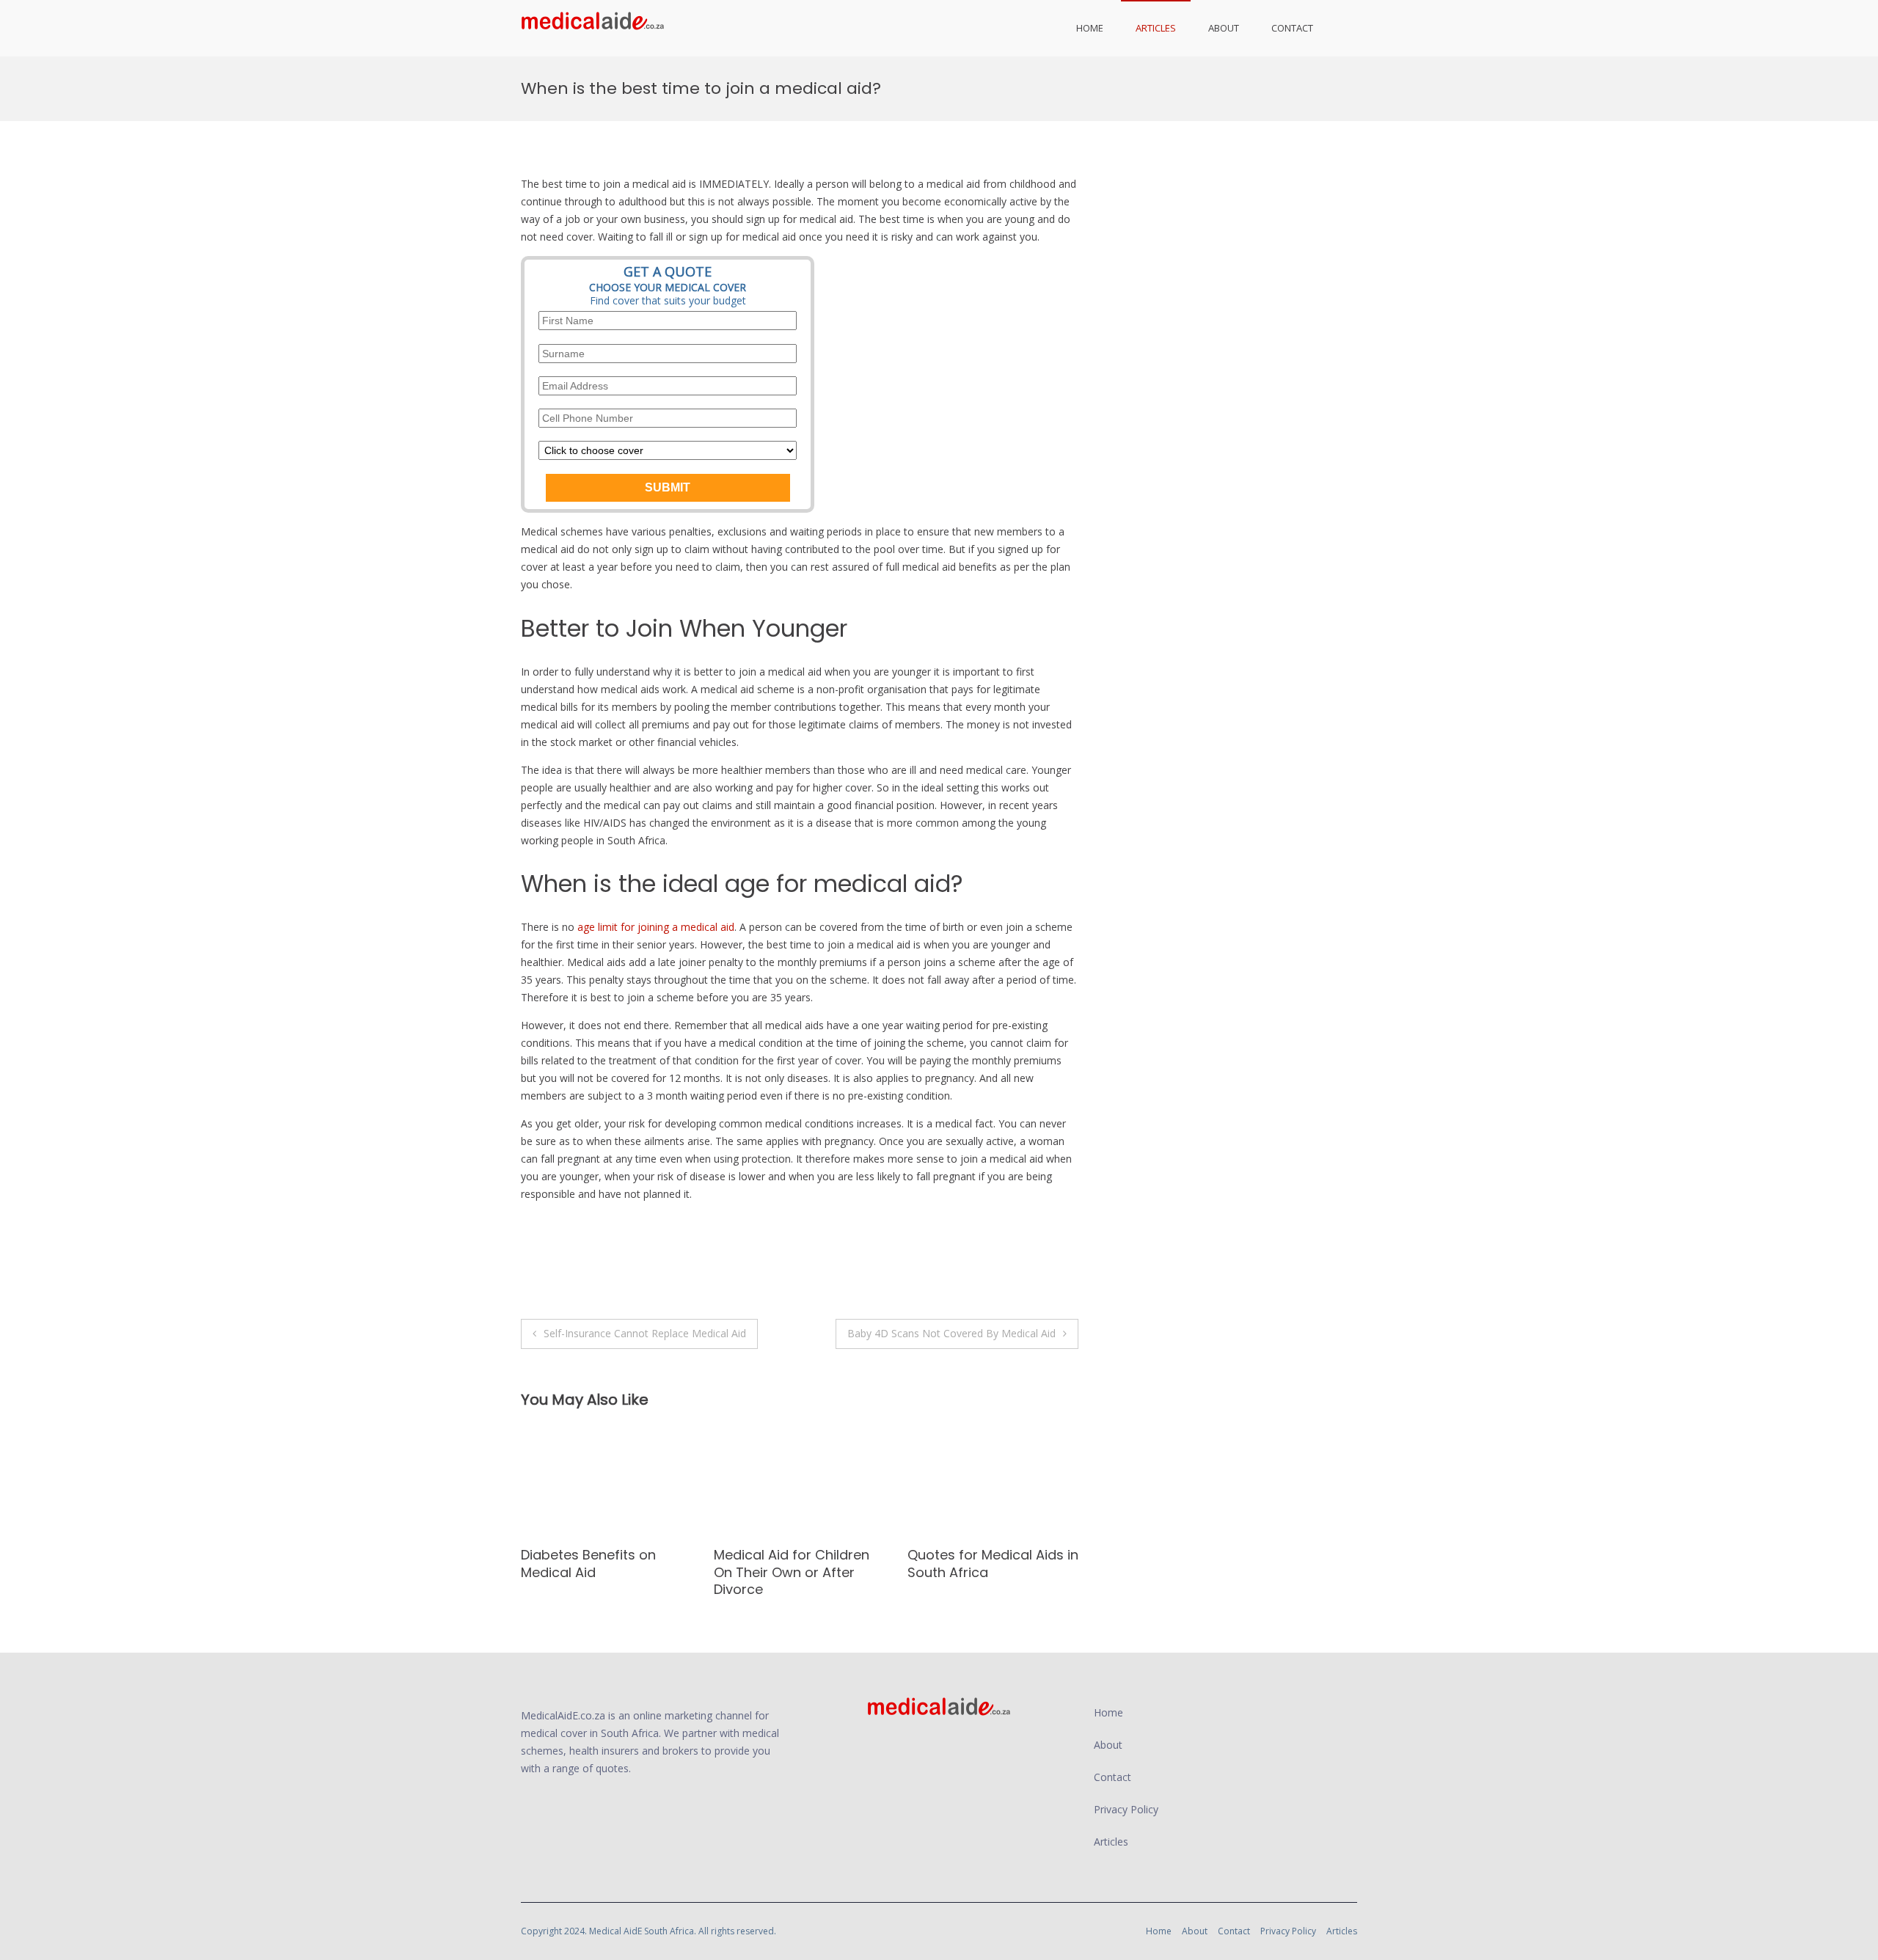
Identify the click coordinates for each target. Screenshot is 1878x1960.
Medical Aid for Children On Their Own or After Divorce (792, 1572)
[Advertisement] (1234, 257)
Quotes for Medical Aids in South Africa (993, 1563)
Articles (1156, 28)
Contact (1292, 28)
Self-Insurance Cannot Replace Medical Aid (645, 1333)
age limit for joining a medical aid (656, 927)
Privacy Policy (1126, 1809)
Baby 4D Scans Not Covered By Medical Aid (951, 1333)
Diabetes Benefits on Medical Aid (588, 1563)
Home (1090, 28)
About (1224, 28)
